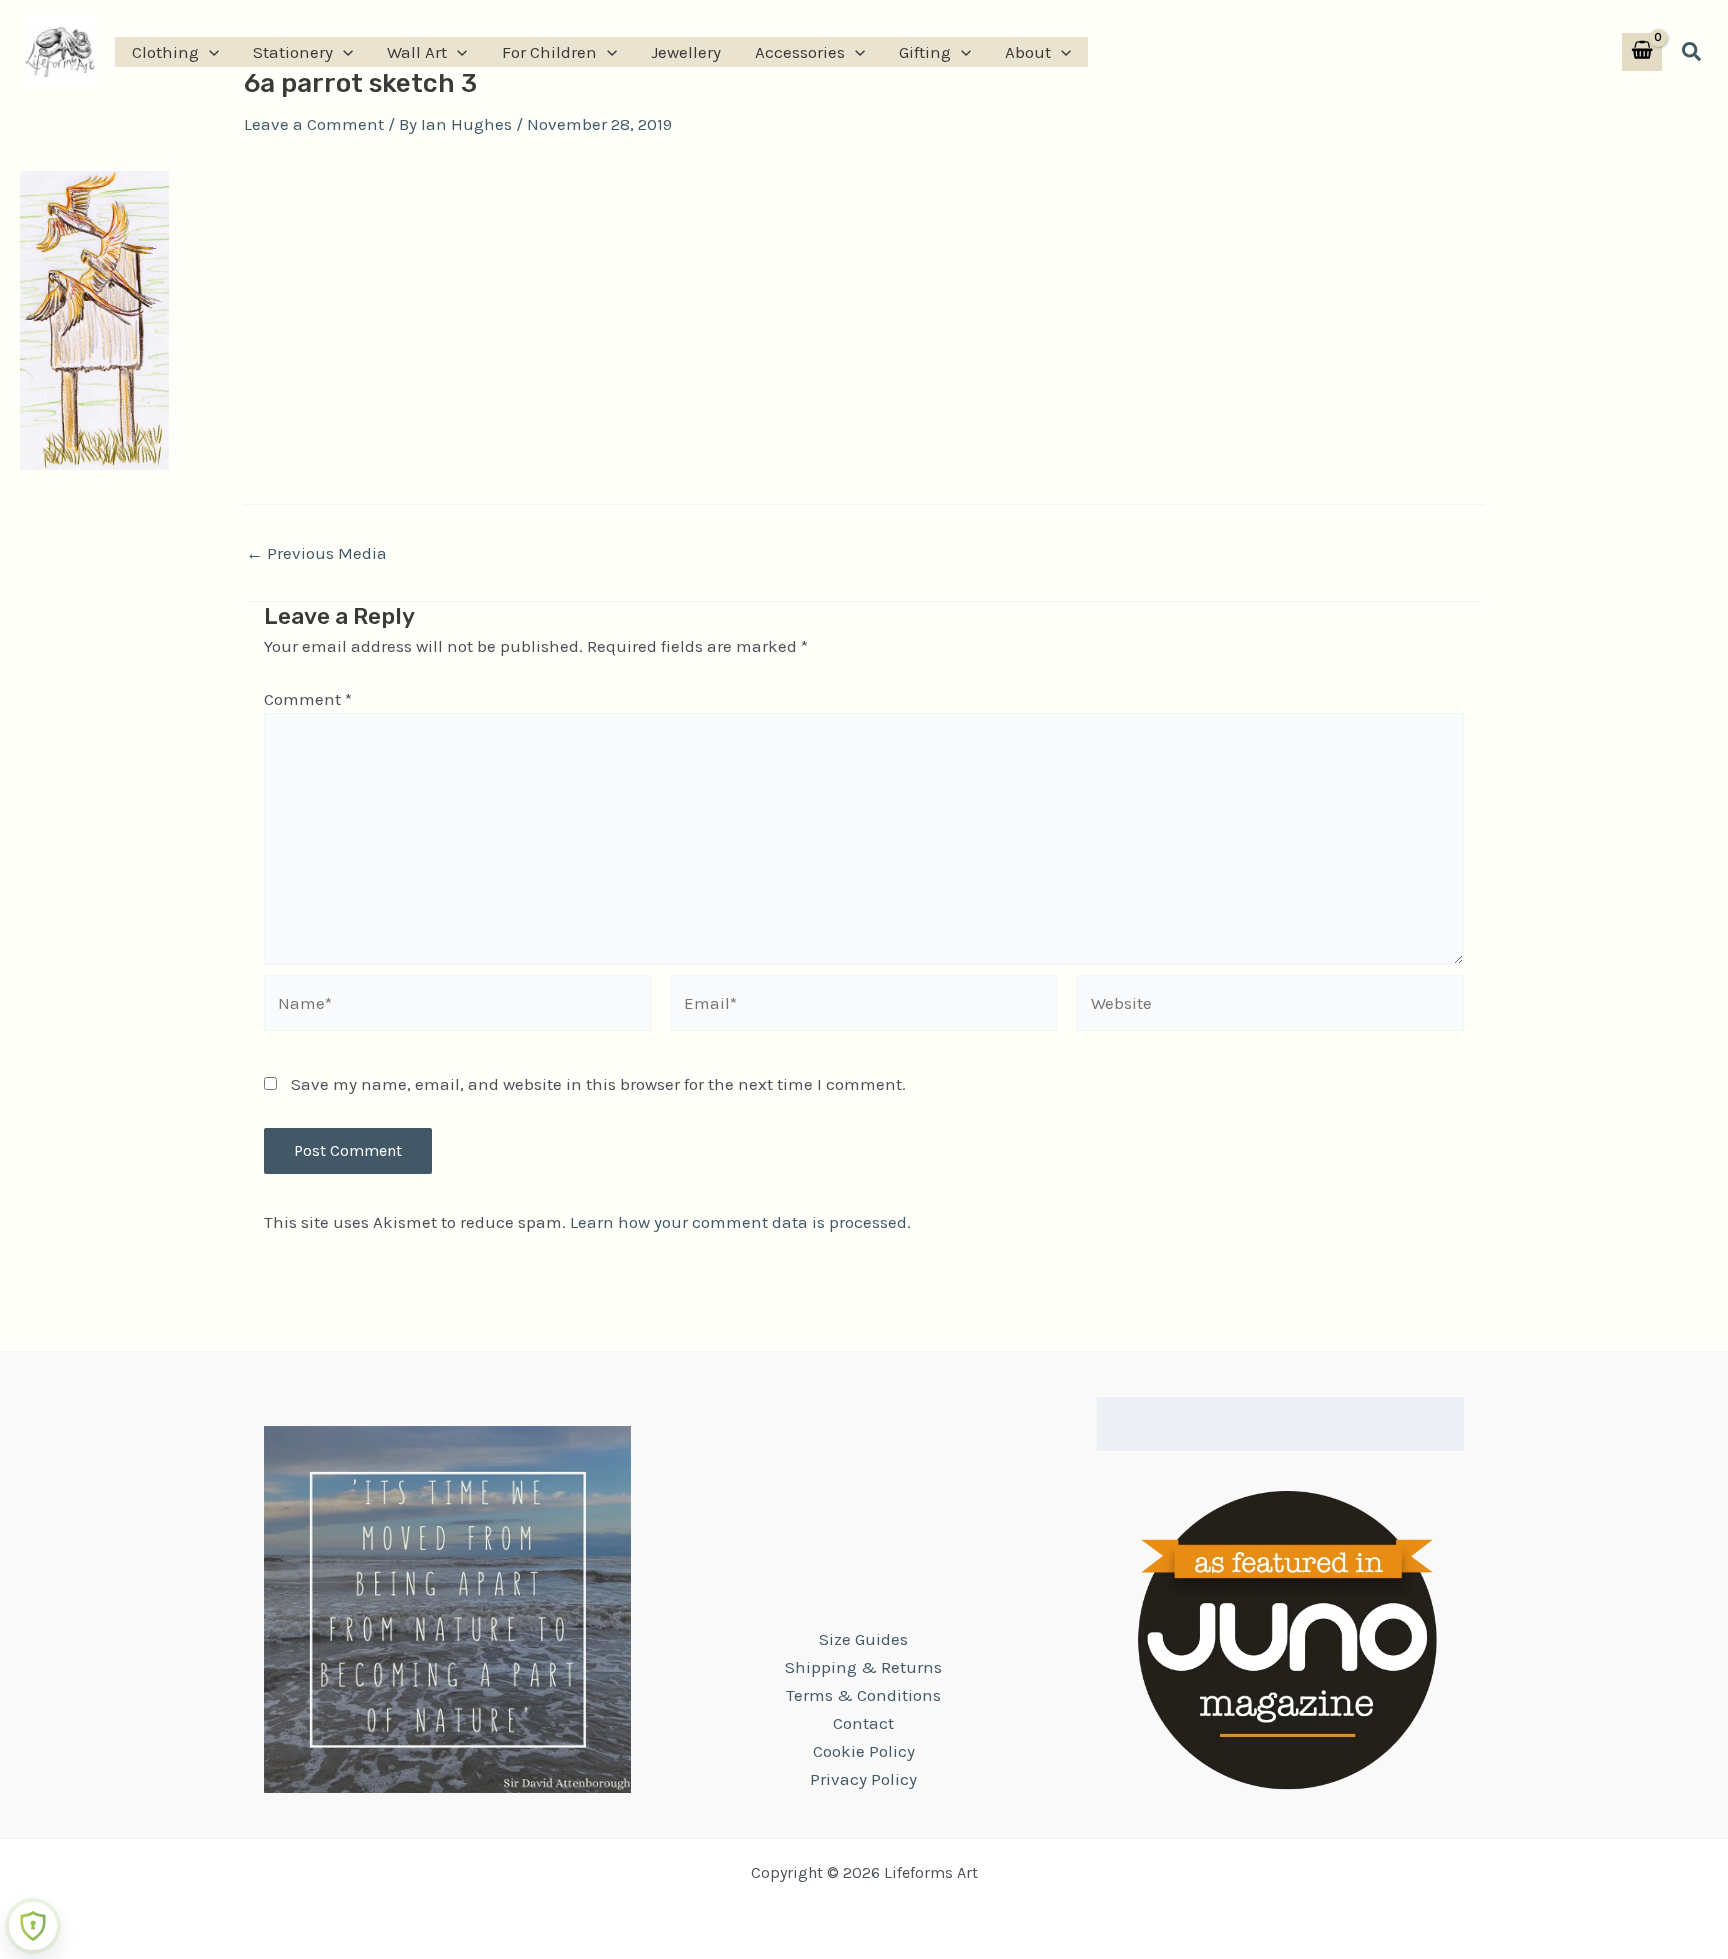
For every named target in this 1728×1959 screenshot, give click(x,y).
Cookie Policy (864, 1751)
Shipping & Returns (863, 1667)
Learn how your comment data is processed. (740, 1222)
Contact (863, 1723)
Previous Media (316, 553)
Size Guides (863, 1639)
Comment (308, 699)
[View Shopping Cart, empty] (1642, 52)
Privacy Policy (863, 1779)
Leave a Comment (314, 124)
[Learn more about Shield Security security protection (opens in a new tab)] (33, 1926)
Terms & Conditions (863, 1695)
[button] (209, 52)
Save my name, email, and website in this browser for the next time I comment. (598, 1084)
